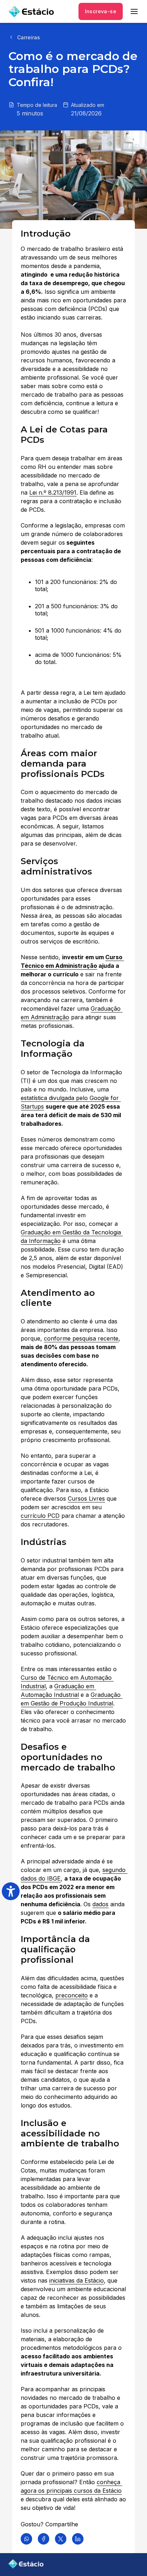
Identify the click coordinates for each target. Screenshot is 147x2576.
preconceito (72, 1995)
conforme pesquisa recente (81, 1338)
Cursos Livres (86, 1498)
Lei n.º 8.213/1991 (53, 492)
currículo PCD (40, 1516)
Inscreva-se (101, 11)
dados (100, 1904)
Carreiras (29, 37)
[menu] (134, 11)
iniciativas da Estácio (77, 2280)
